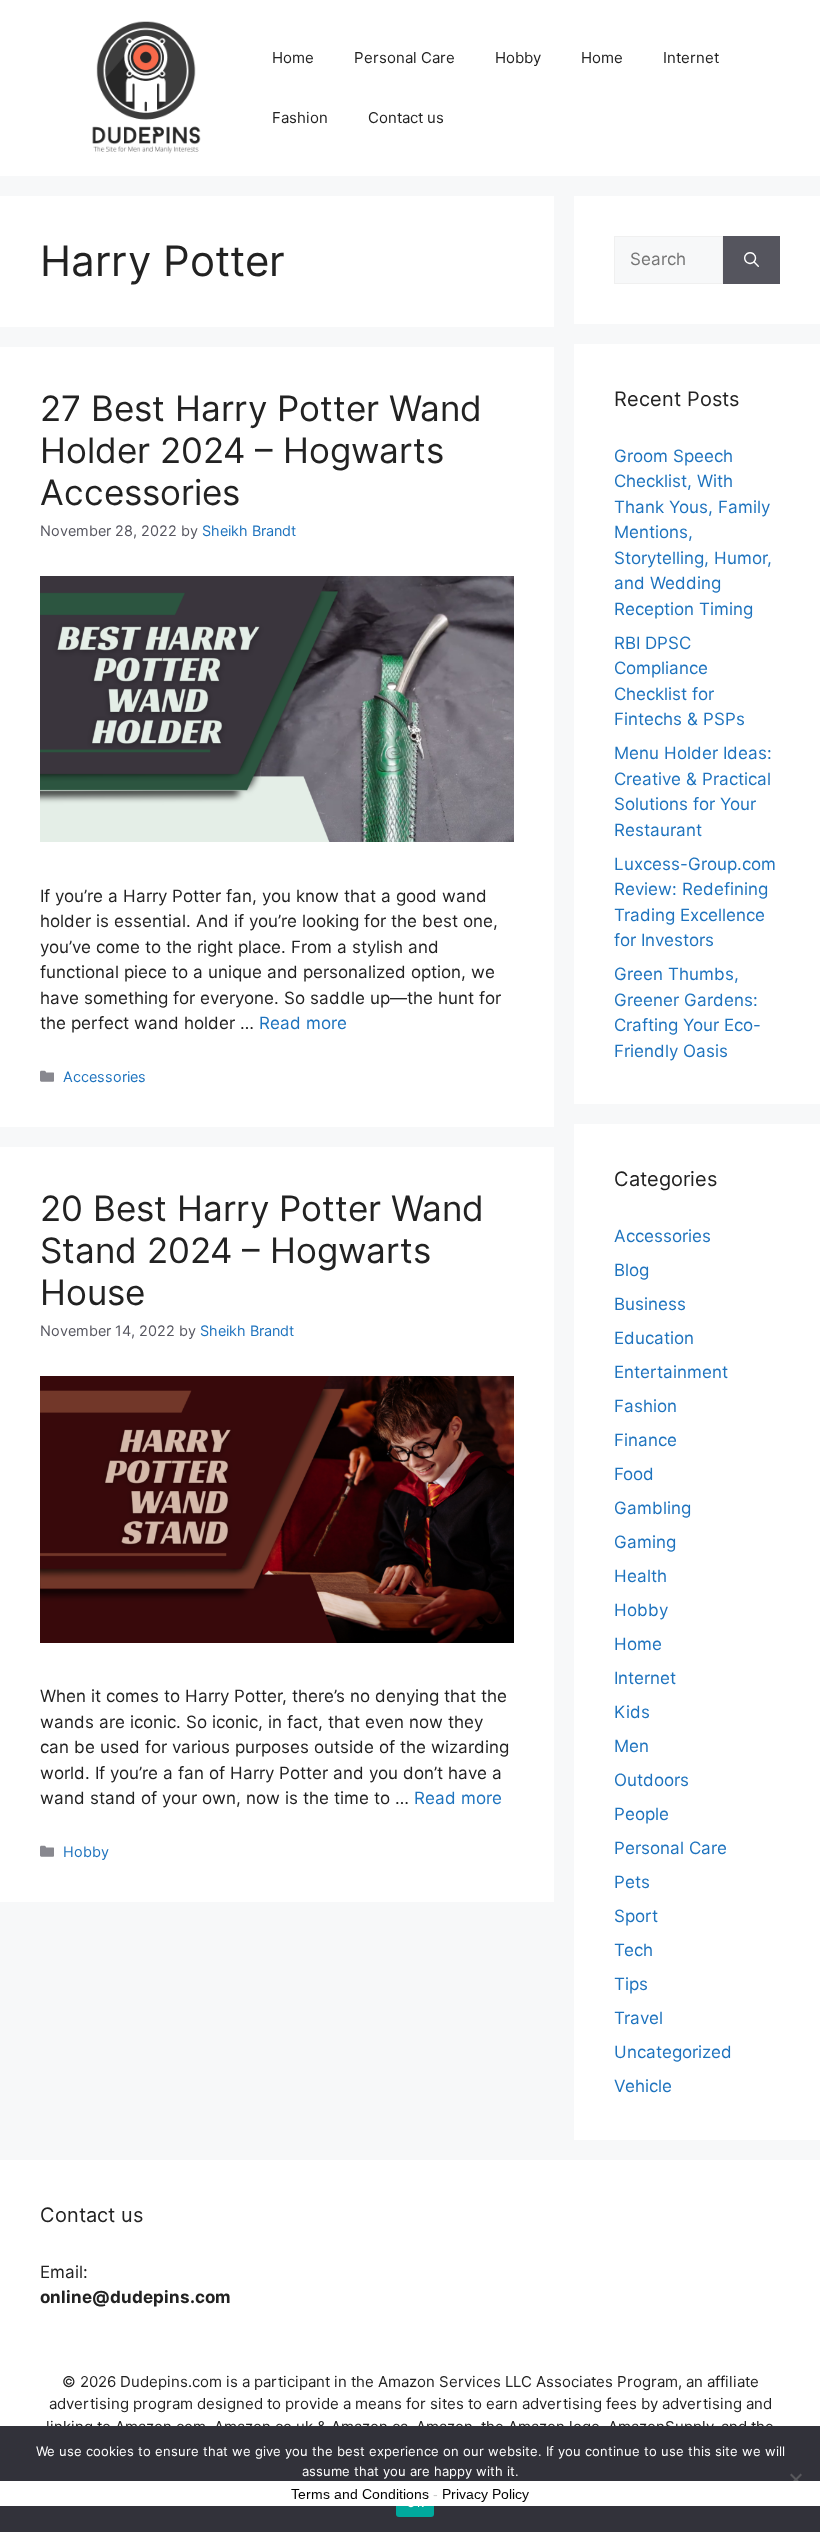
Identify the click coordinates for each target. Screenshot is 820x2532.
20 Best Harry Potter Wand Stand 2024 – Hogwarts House (262, 1250)
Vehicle (643, 2086)
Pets (632, 1882)
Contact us (406, 117)
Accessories (104, 1076)
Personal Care (404, 57)
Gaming (645, 1542)
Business (650, 1304)
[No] (795, 2479)
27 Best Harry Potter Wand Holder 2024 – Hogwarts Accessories (261, 450)
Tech (633, 1950)
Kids (632, 1712)
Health (640, 1576)
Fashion (300, 117)
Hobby (518, 57)
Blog (631, 1270)
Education (654, 1338)
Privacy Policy (485, 2494)
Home (293, 57)
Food (634, 1474)
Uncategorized (673, 2052)
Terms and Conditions (360, 2494)
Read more (303, 1023)
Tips (631, 1984)
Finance (645, 1440)
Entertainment (671, 1372)
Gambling (652, 1508)
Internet (691, 57)
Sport (636, 1916)
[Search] (751, 260)
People (641, 1814)
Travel (638, 2018)
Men (631, 1746)
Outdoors (651, 1780)
